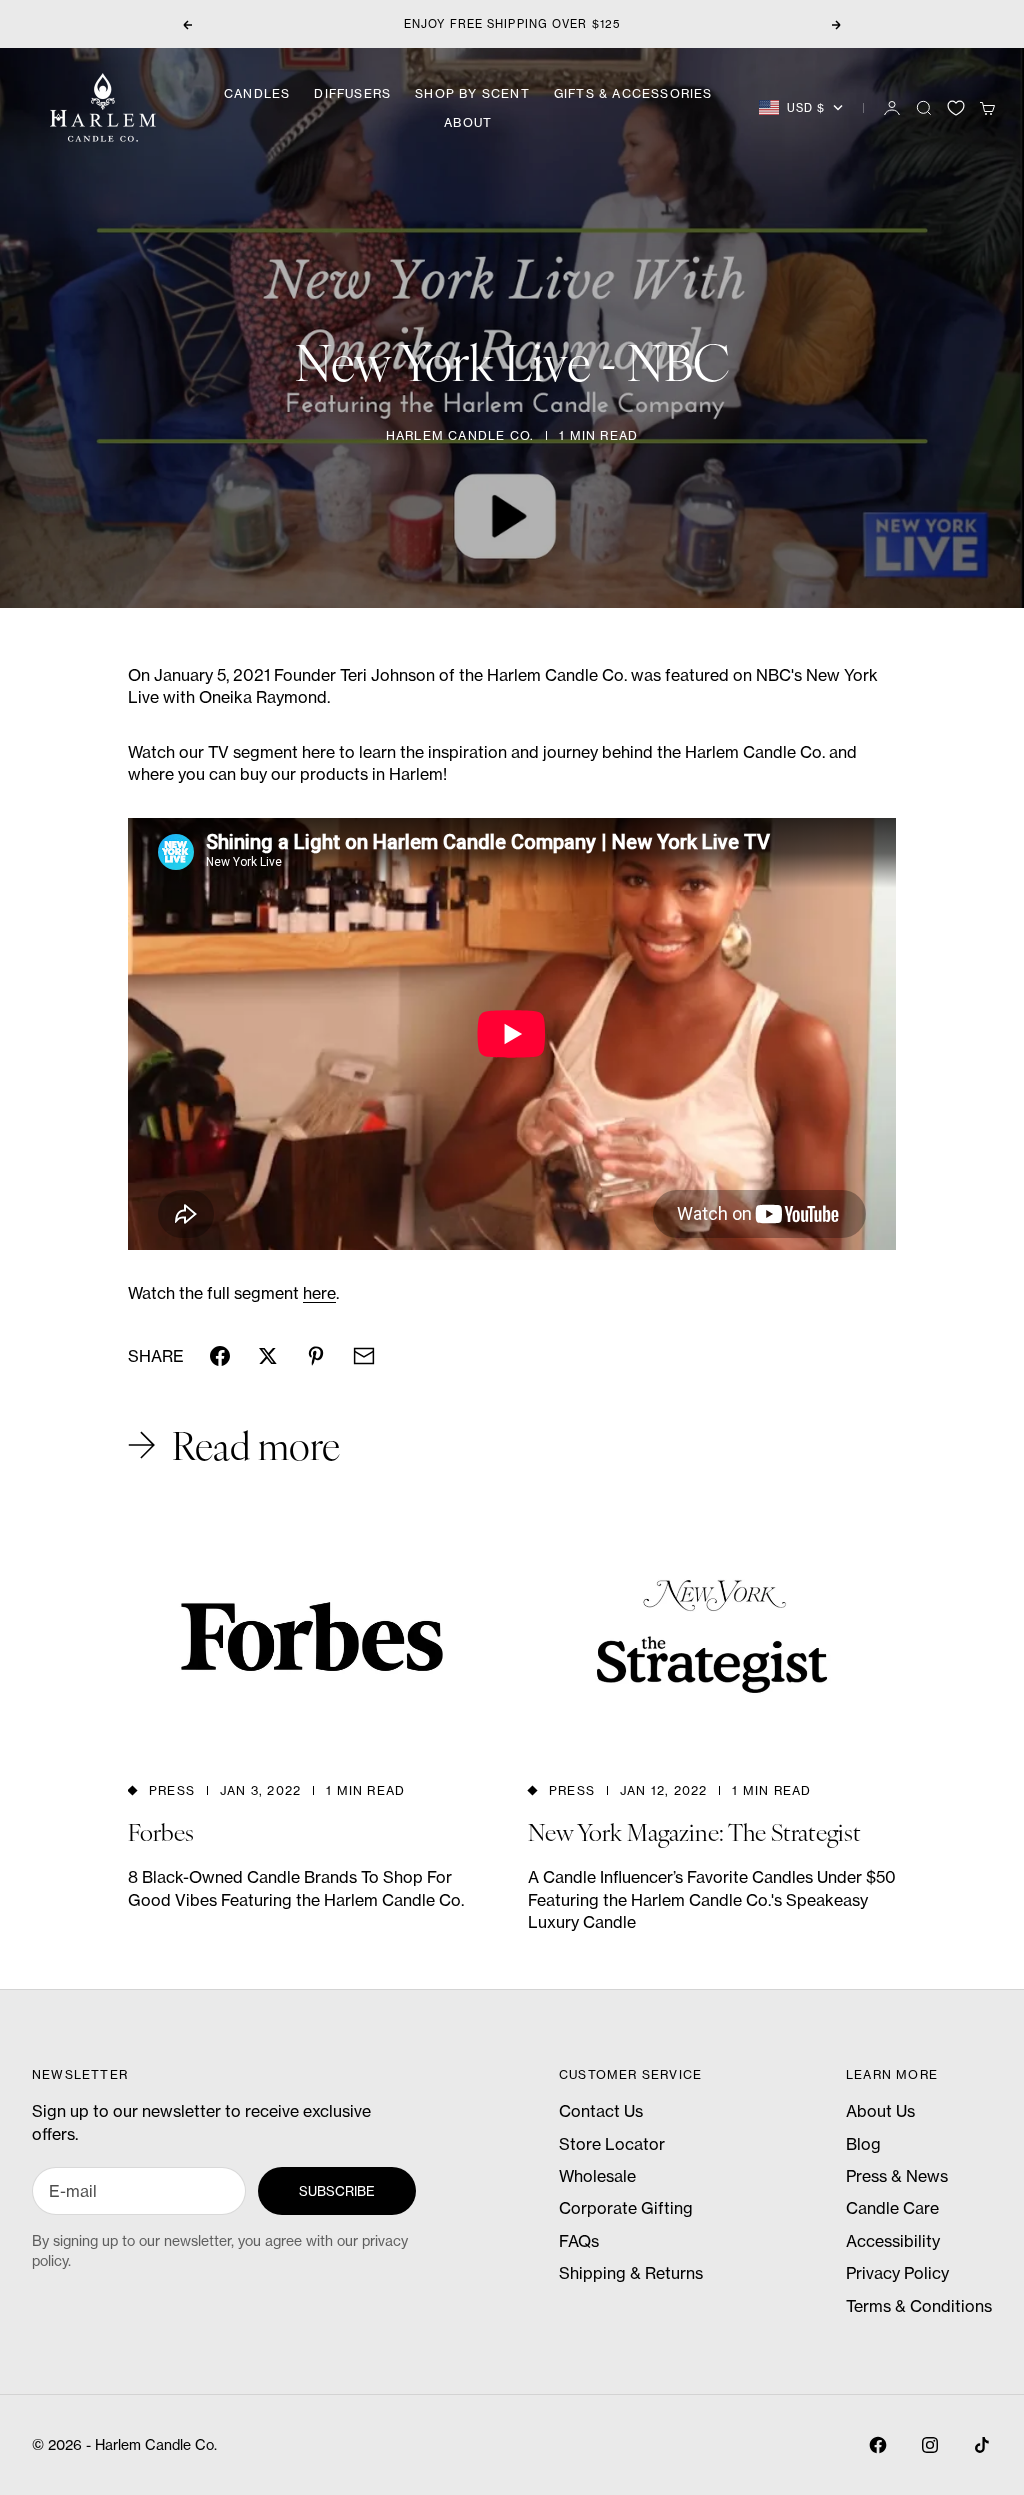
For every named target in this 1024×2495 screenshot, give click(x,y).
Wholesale (597, 2176)
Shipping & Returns (631, 2273)
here (319, 1293)
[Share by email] (364, 1356)
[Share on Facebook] (220, 1356)
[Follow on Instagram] (930, 2445)
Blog (863, 2144)
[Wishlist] (956, 108)
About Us (880, 2111)
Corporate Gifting (626, 2208)
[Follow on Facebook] (878, 2445)
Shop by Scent (472, 93)
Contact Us (601, 2111)
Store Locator (612, 2144)
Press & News (897, 2176)
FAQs (579, 2241)
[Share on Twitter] (268, 1356)
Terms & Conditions (919, 2306)
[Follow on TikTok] (982, 2445)
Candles (257, 93)
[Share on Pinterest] (316, 1356)
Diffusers (352, 93)
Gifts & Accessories (633, 93)
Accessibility (893, 2241)
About (468, 122)
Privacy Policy (897, 2273)
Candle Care (892, 2208)
